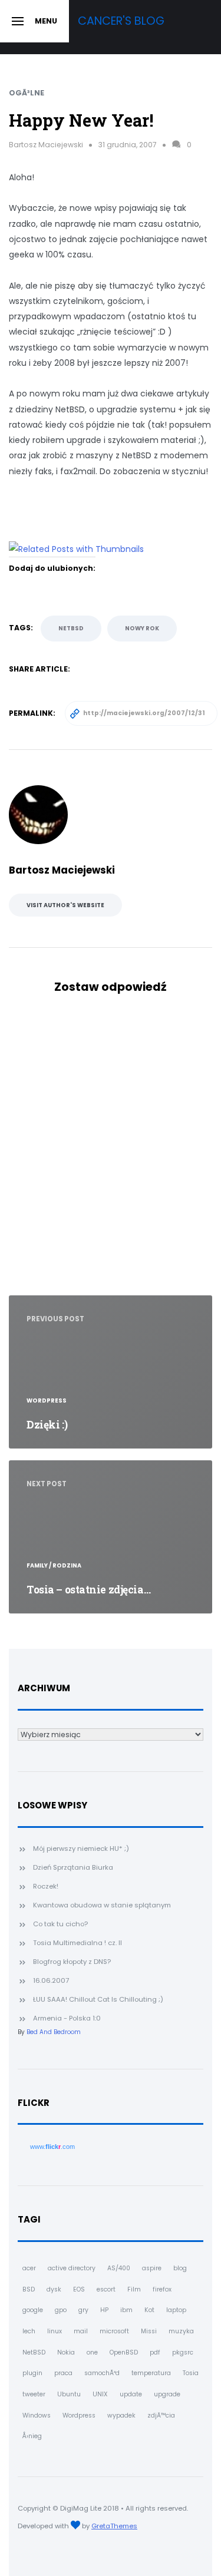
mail (81, 2331)
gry (83, 2310)
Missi (149, 2331)
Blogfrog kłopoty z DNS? (72, 1962)
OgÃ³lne (27, 93)
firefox (162, 2289)
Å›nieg (32, 2436)
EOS (79, 2289)
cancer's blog (121, 21)
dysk (54, 2289)
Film (134, 2289)
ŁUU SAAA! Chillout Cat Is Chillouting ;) (98, 1999)
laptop (176, 2310)
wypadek (121, 2415)
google (33, 2310)
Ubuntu (69, 2394)
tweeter (34, 2394)
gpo (61, 2310)
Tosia (191, 2373)
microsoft (114, 2331)
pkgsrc (183, 2352)
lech (29, 2331)
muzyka (181, 2331)
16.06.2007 (51, 1980)
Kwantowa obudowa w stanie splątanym (102, 1905)
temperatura (151, 2373)
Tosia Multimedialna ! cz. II (77, 1943)
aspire (152, 2268)
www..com (52, 2147)
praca (63, 2373)
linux (55, 2331)
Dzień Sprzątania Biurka (73, 1867)
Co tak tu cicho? (60, 1924)
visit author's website (65, 905)
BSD (29, 2289)
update (131, 2394)
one (92, 2352)
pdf (155, 2352)
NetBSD (71, 628)
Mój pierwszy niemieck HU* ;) (81, 1848)
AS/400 (119, 2268)
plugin (32, 2373)
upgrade (167, 2394)
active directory (72, 2268)
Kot (149, 2310)
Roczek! (46, 1886)
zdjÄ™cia (161, 2415)
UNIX (100, 2394)
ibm (126, 2310)
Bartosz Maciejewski (46, 145)
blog (180, 2268)
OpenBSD (124, 2352)
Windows (37, 2415)
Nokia (66, 2352)
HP (104, 2310)
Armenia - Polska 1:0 (67, 2018)
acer (29, 2268)
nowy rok (142, 628)
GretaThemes (114, 2526)
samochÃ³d (102, 2373)
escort (106, 2289)
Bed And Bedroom (54, 2032)
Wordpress (79, 2415)
